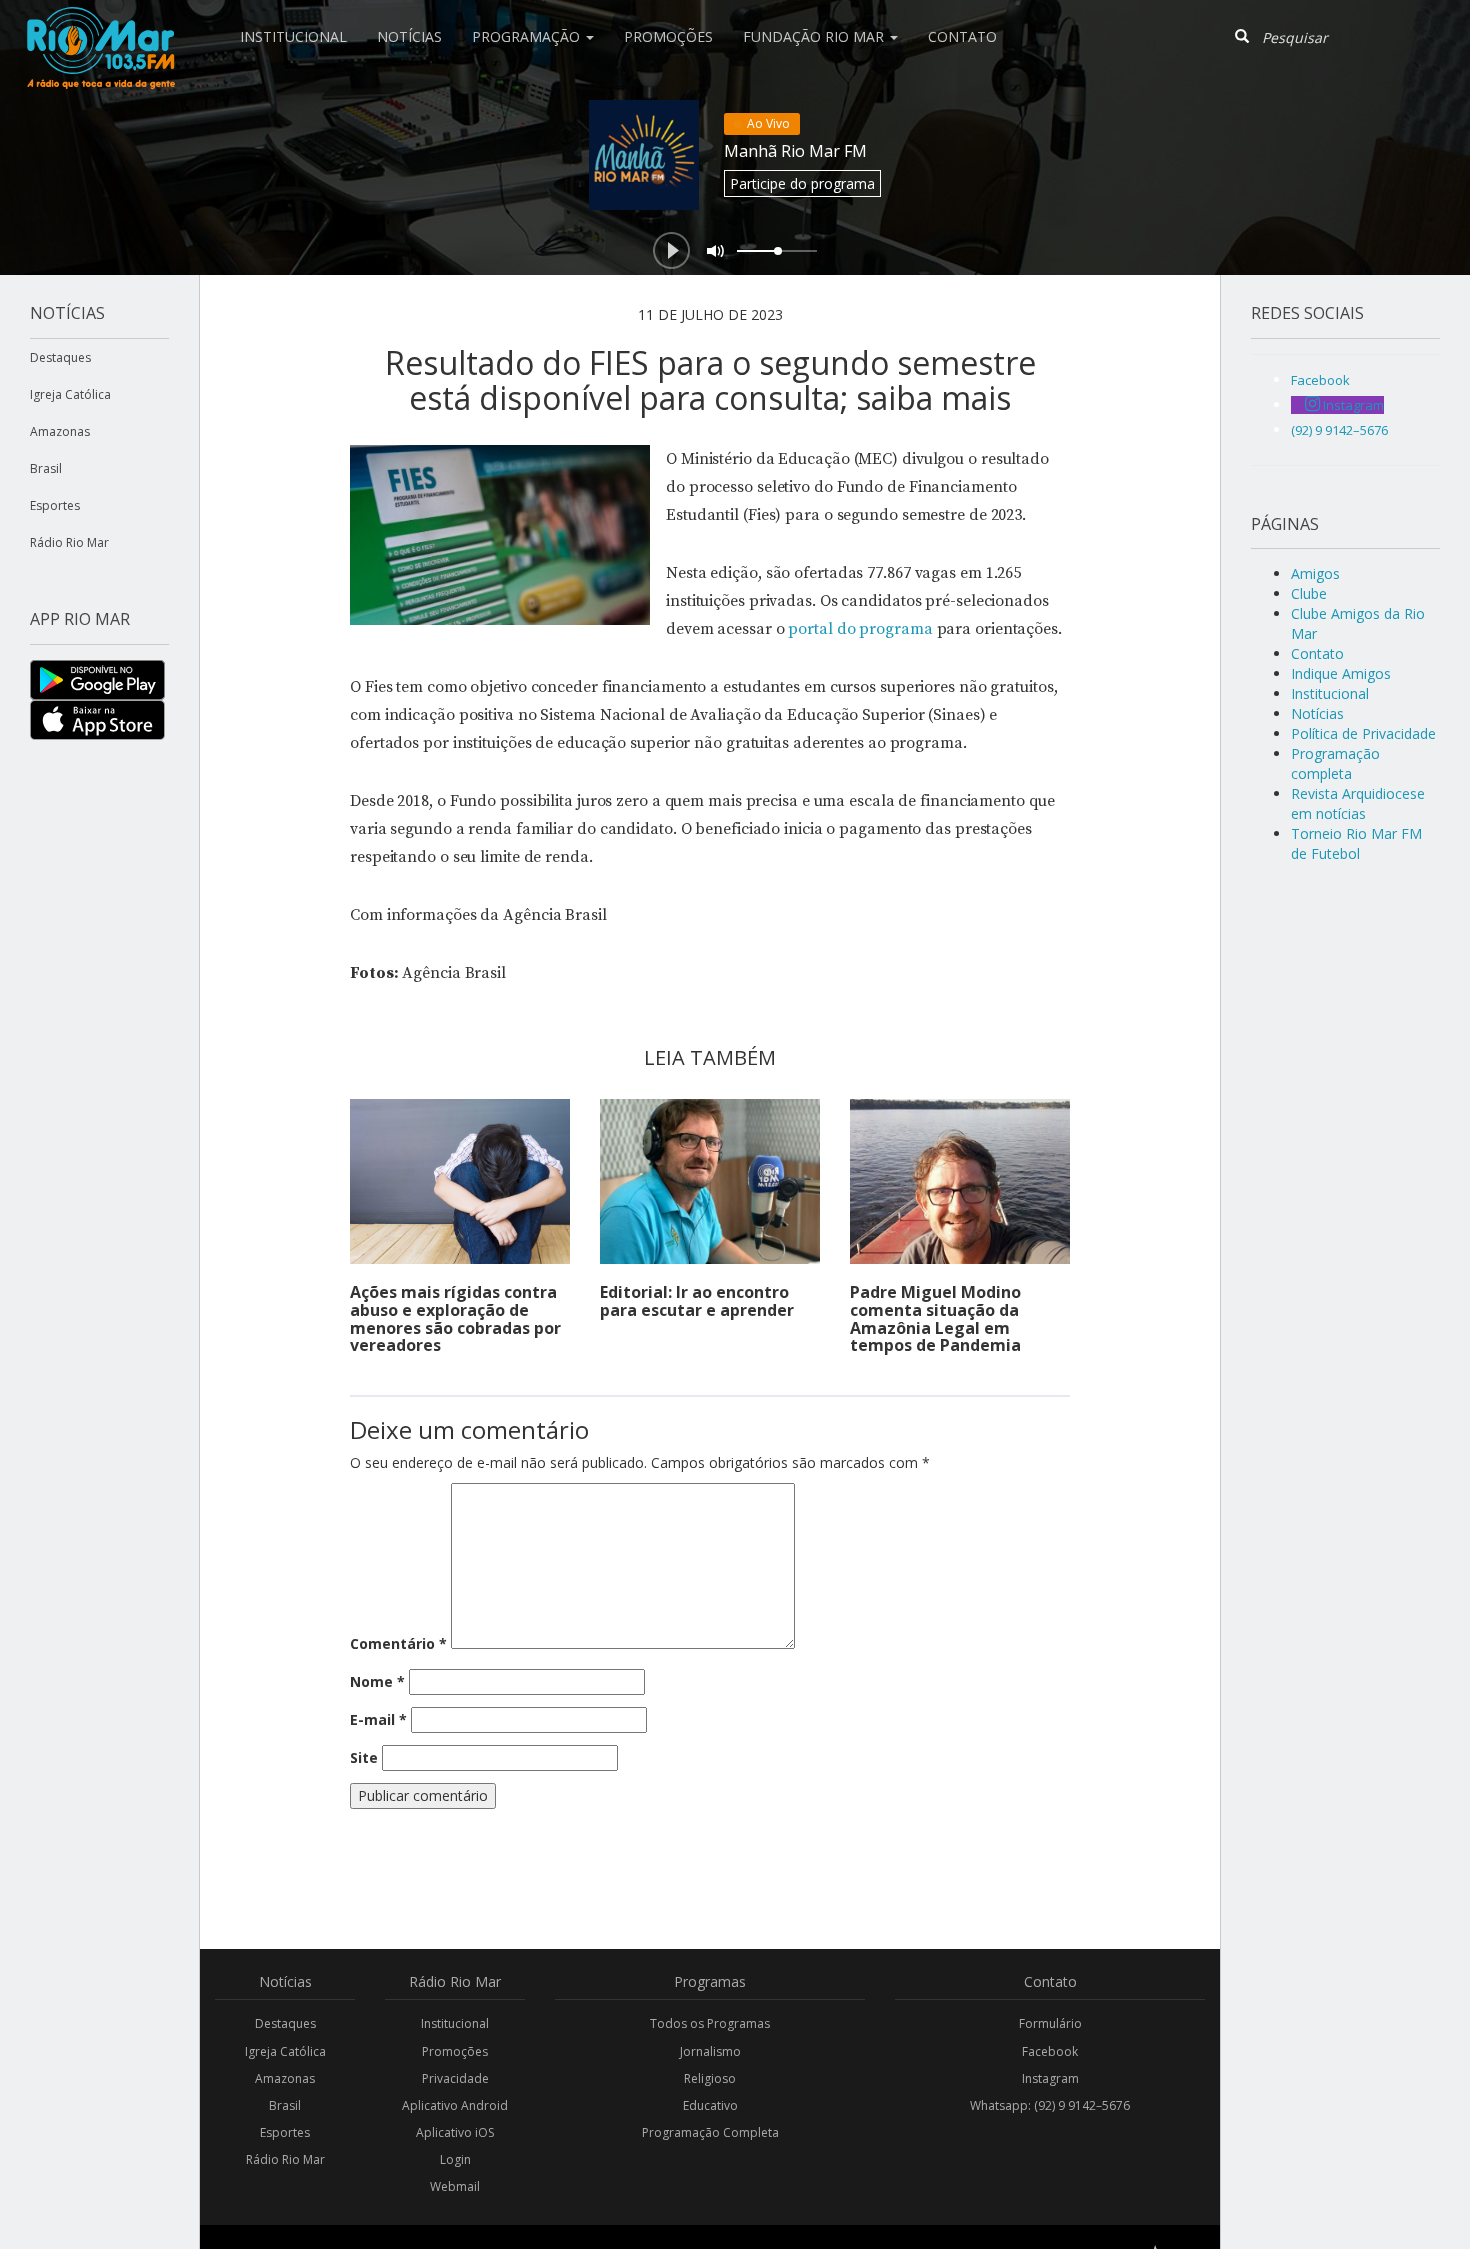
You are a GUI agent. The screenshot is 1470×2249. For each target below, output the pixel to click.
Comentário (398, 1643)
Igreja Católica (70, 394)
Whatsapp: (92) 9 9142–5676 (1050, 2105)
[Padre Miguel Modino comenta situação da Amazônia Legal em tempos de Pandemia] (960, 1181)
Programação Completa (710, 2132)
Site (364, 1757)
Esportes (55, 505)
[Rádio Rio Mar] (100, 25)
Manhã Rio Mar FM (795, 151)
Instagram (1050, 2078)
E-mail (378, 1719)
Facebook (1050, 2051)
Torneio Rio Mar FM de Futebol (1356, 843)
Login (455, 2159)
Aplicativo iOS (455, 2132)
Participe (802, 183)
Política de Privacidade (1363, 733)
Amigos (1315, 573)
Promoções (668, 36)
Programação (528, 36)
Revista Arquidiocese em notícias (1358, 803)
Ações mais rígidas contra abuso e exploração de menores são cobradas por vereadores (455, 1318)
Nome (377, 1681)
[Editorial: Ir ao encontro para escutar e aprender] (710, 1181)
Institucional (293, 36)
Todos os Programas (710, 2023)
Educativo (710, 2105)
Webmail (455, 2186)
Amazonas (60, 431)
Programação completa (1335, 763)
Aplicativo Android (455, 2105)
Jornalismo (710, 2051)
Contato (962, 36)
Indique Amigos (1341, 673)
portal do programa (860, 629)
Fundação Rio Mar (815, 36)
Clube (1309, 593)
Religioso (710, 2078)
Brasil (46, 468)
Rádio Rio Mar (69, 542)
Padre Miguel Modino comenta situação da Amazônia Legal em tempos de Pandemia (935, 1318)
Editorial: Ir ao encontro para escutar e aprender (697, 1301)
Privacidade (455, 2078)
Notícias (409, 36)
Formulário (1050, 2023)
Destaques (60, 357)
